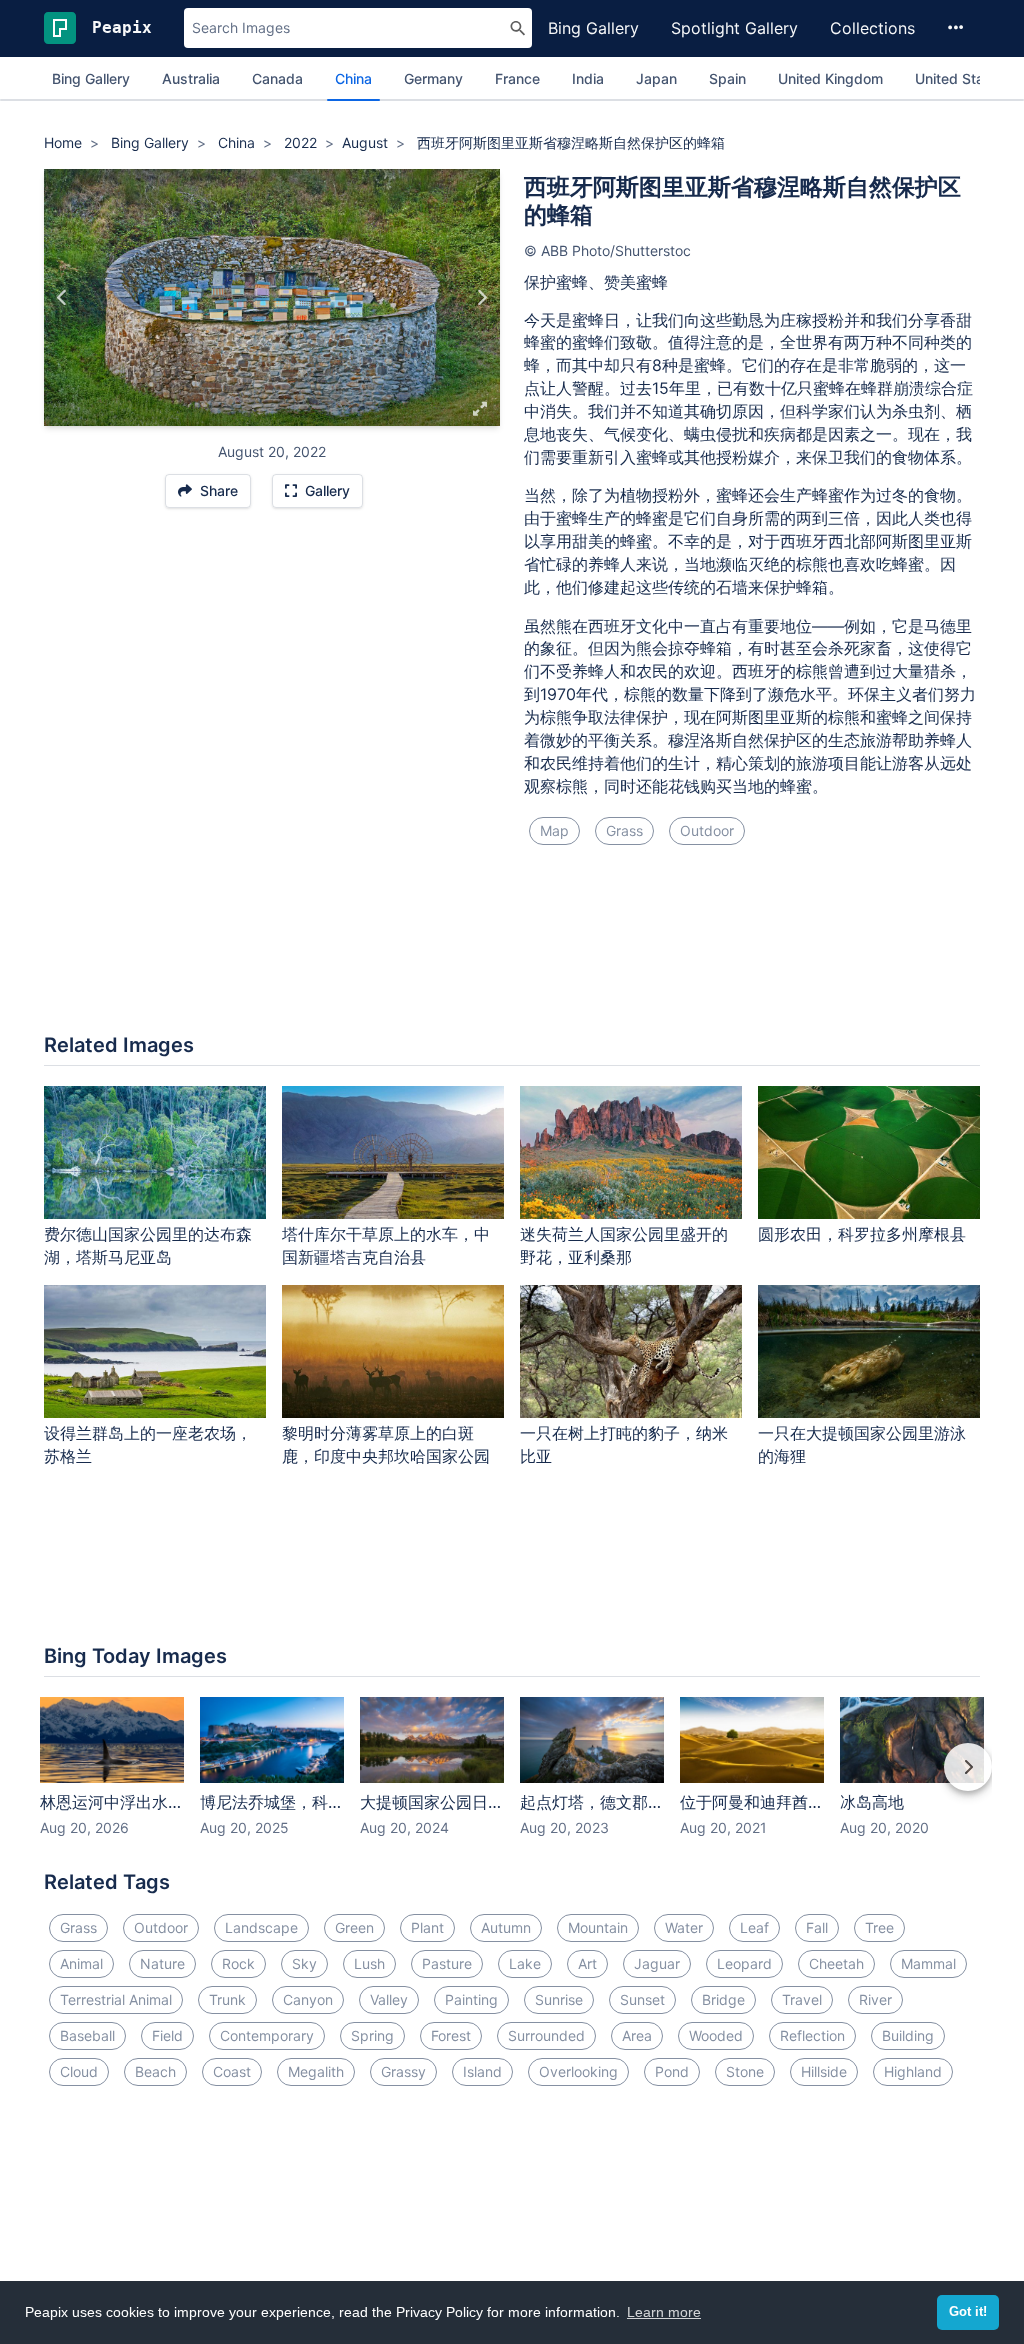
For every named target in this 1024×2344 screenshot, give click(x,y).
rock (238, 1963)
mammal (928, 1963)
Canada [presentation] (277, 78)
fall (817, 1927)
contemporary (267, 2035)
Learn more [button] (664, 2312)
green (354, 1927)
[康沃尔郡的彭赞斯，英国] (62, 297)
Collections (872, 28)
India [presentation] (588, 78)
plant (427, 1927)
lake (525, 1963)
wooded (716, 2035)
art (587, 1963)
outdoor (707, 830)
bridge (723, 1999)
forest (451, 2035)
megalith (316, 2071)
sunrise (559, 1999)
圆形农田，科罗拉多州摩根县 (862, 1234)
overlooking (578, 2071)
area (637, 2035)
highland (913, 2071)
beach (155, 2071)
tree (879, 1927)
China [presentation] (353, 78)
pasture (447, 1963)
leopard (744, 1963)
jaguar (657, 1963)
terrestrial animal (116, 1999)
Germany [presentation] (433, 78)
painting (471, 1999)
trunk (227, 1999)
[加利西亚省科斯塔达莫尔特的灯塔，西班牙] (481, 297)
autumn (506, 1927)
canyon (308, 1999)
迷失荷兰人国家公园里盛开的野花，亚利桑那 (624, 1245)
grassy (403, 2071)
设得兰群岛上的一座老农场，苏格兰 (148, 1444)
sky (304, 1963)
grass (624, 830)
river (875, 1999)
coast (232, 2071)
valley (389, 1999)
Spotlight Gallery (734, 28)
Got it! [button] (968, 2312)
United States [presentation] (960, 78)
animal (81, 1963)
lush (369, 1963)
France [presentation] (517, 78)
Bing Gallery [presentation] (91, 78)
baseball (87, 2035)
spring (372, 2035)
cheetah (836, 1963)
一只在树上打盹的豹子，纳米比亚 (624, 1444)
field (167, 2035)
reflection (812, 2035)
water (684, 1927)
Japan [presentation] (656, 78)
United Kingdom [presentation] (830, 78)
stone (745, 2071)
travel (802, 1999)
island (482, 2071)
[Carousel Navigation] (512, 1781)
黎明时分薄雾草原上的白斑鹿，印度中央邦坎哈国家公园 (386, 1444)
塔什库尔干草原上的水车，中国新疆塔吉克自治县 (386, 1245)
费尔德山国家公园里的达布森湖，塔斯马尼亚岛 (148, 1245)
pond (672, 2071)
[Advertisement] (512, 951)
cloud (79, 2071)
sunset (642, 1999)
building (908, 2035)
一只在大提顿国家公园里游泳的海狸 (862, 1444)
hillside (824, 2071)
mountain (598, 1927)
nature (162, 1963)
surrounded (546, 2035)
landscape (261, 1927)
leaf (754, 1927)
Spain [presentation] (727, 78)
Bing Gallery (593, 28)
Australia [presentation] (191, 78)
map (554, 830)
